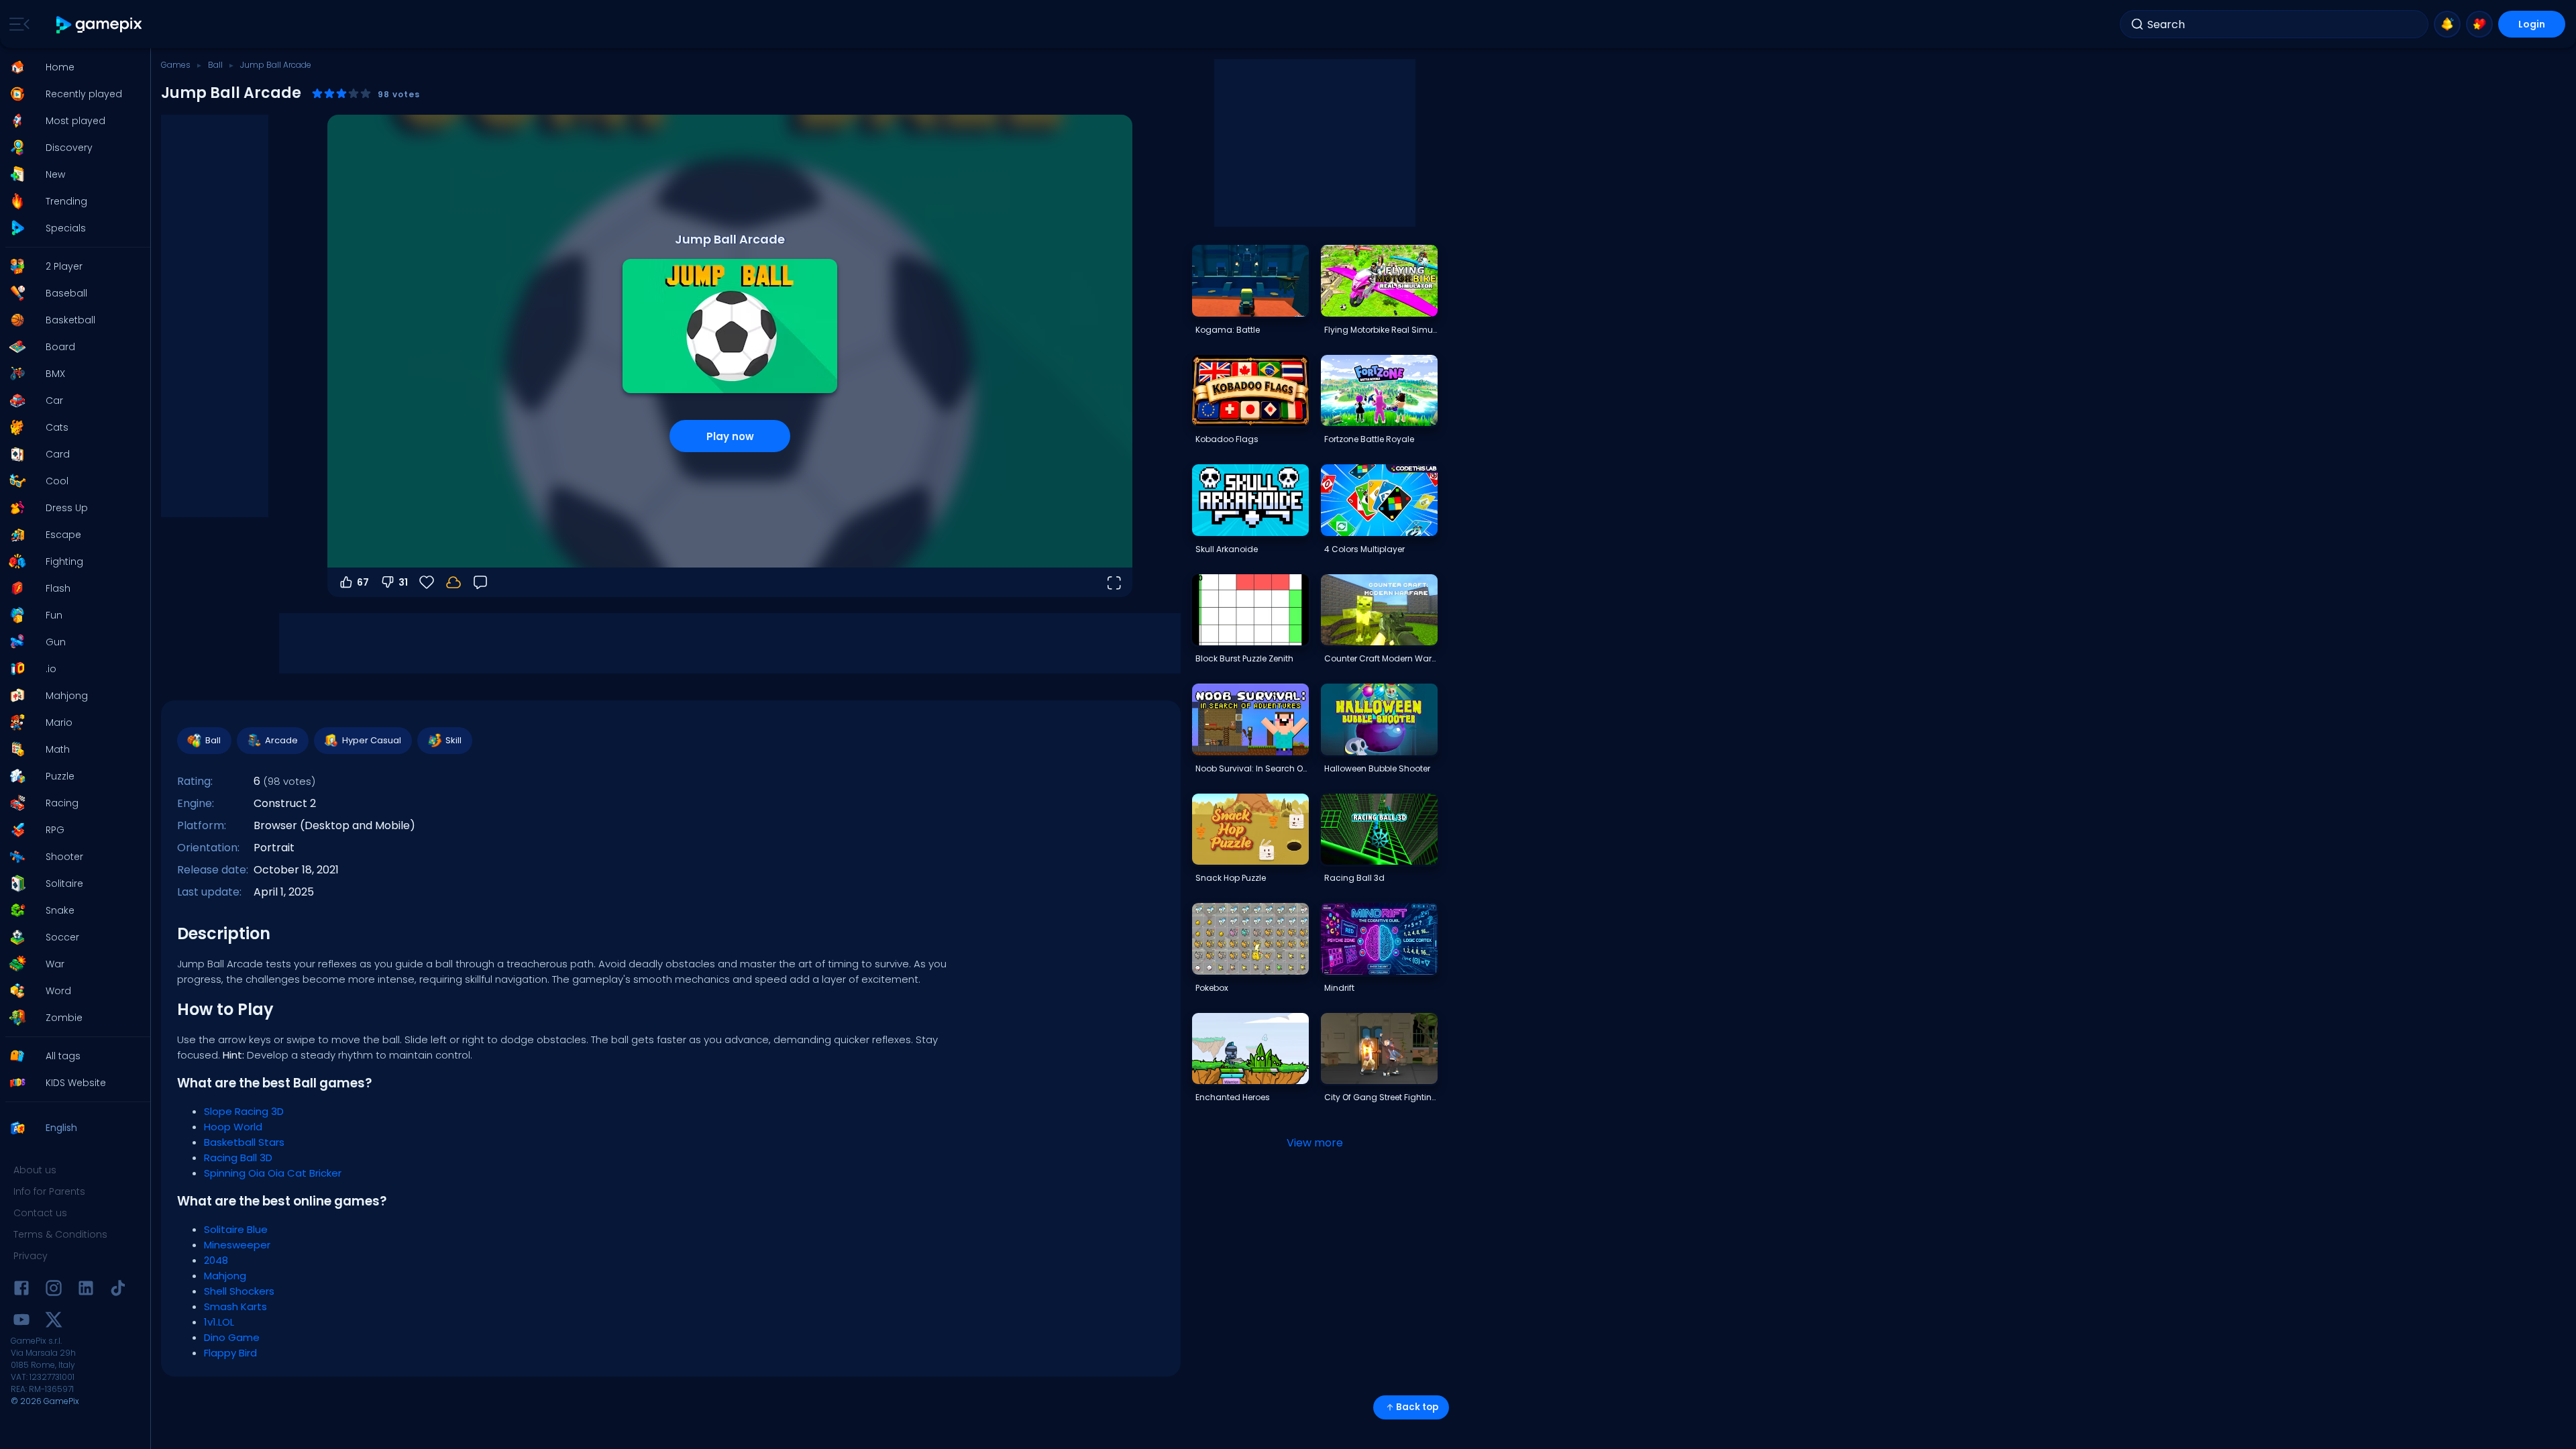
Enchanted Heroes (1233, 1097)
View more (1315, 1143)
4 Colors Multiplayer (1364, 549)
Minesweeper (237, 1245)
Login (2532, 24)
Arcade (281, 740)
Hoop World (233, 1127)
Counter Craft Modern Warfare (1381, 658)
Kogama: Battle (1228, 330)
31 (403, 582)
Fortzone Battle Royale (1369, 439)
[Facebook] (21, 1290)
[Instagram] (54, 1290)
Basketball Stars (244, 1142)
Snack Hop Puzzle (1231, 878)
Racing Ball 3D (238, 1158)
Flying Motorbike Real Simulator (1381, 330)
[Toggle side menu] (17, 24)
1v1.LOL (219, 1322)
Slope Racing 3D (244, 1111)
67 (363, 582)
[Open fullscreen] (1114, 582)
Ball (215, 65)
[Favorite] (2479, 24)
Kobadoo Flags (1227, 439)
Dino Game (232, 1337)
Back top (1417, 1407)
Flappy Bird (230, 1353)
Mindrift (1339, 988)
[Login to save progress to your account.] (453, 582)
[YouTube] (21, 1322)
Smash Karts (235, 1306)
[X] (54, 1322)
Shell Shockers (239, 1291)
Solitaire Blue (236, 1229)
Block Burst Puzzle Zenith (1244, 658)
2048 (216, 1260)
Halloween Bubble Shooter (1377, 768)
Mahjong (225, 1276)
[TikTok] (118, 1290)
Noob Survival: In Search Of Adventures (1252, 768)
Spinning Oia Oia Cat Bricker (273, 1173)
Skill (453, 740)
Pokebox (1212, 988)
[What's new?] (2447, 24)
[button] (71, 67)
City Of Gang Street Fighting (1381, 1097)
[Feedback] (480, 582)
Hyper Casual (372, 740)
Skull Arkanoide (1227, 549)
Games (176, 65)
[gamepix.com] (100, 24)
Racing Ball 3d (1354, 878)
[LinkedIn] (86, 1290)
